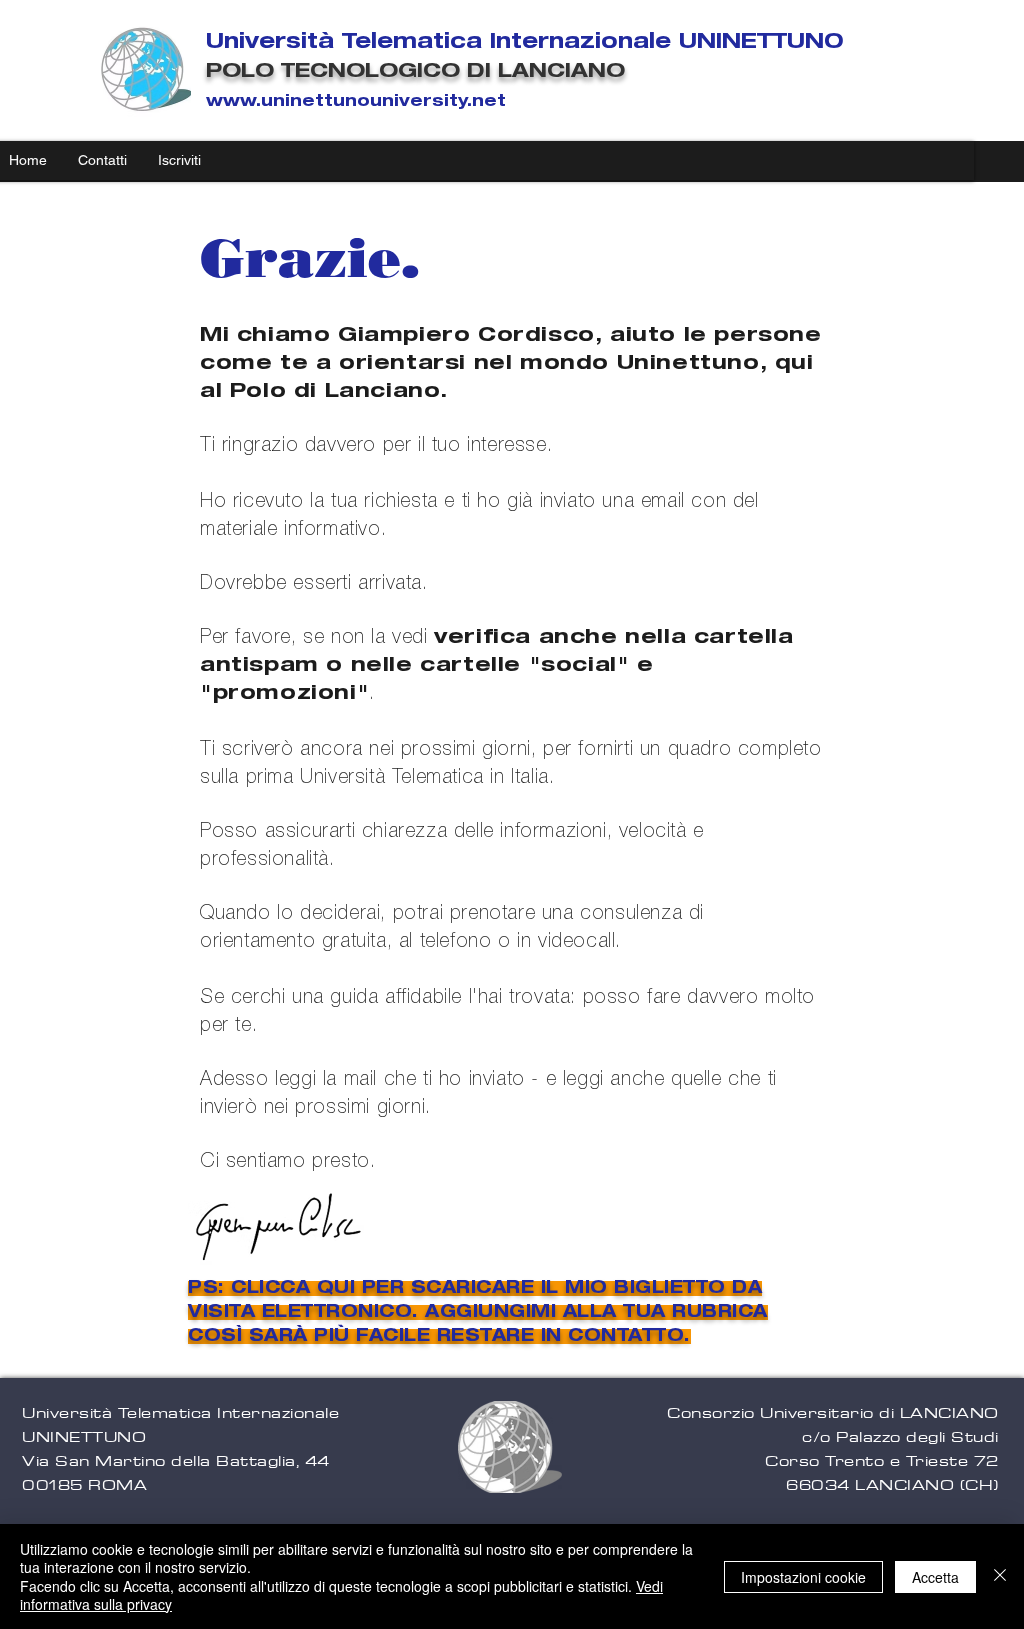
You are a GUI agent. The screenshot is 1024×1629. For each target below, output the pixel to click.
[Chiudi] (1000, 1576)
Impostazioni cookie (803, 1577)
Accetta (935, 1577)
